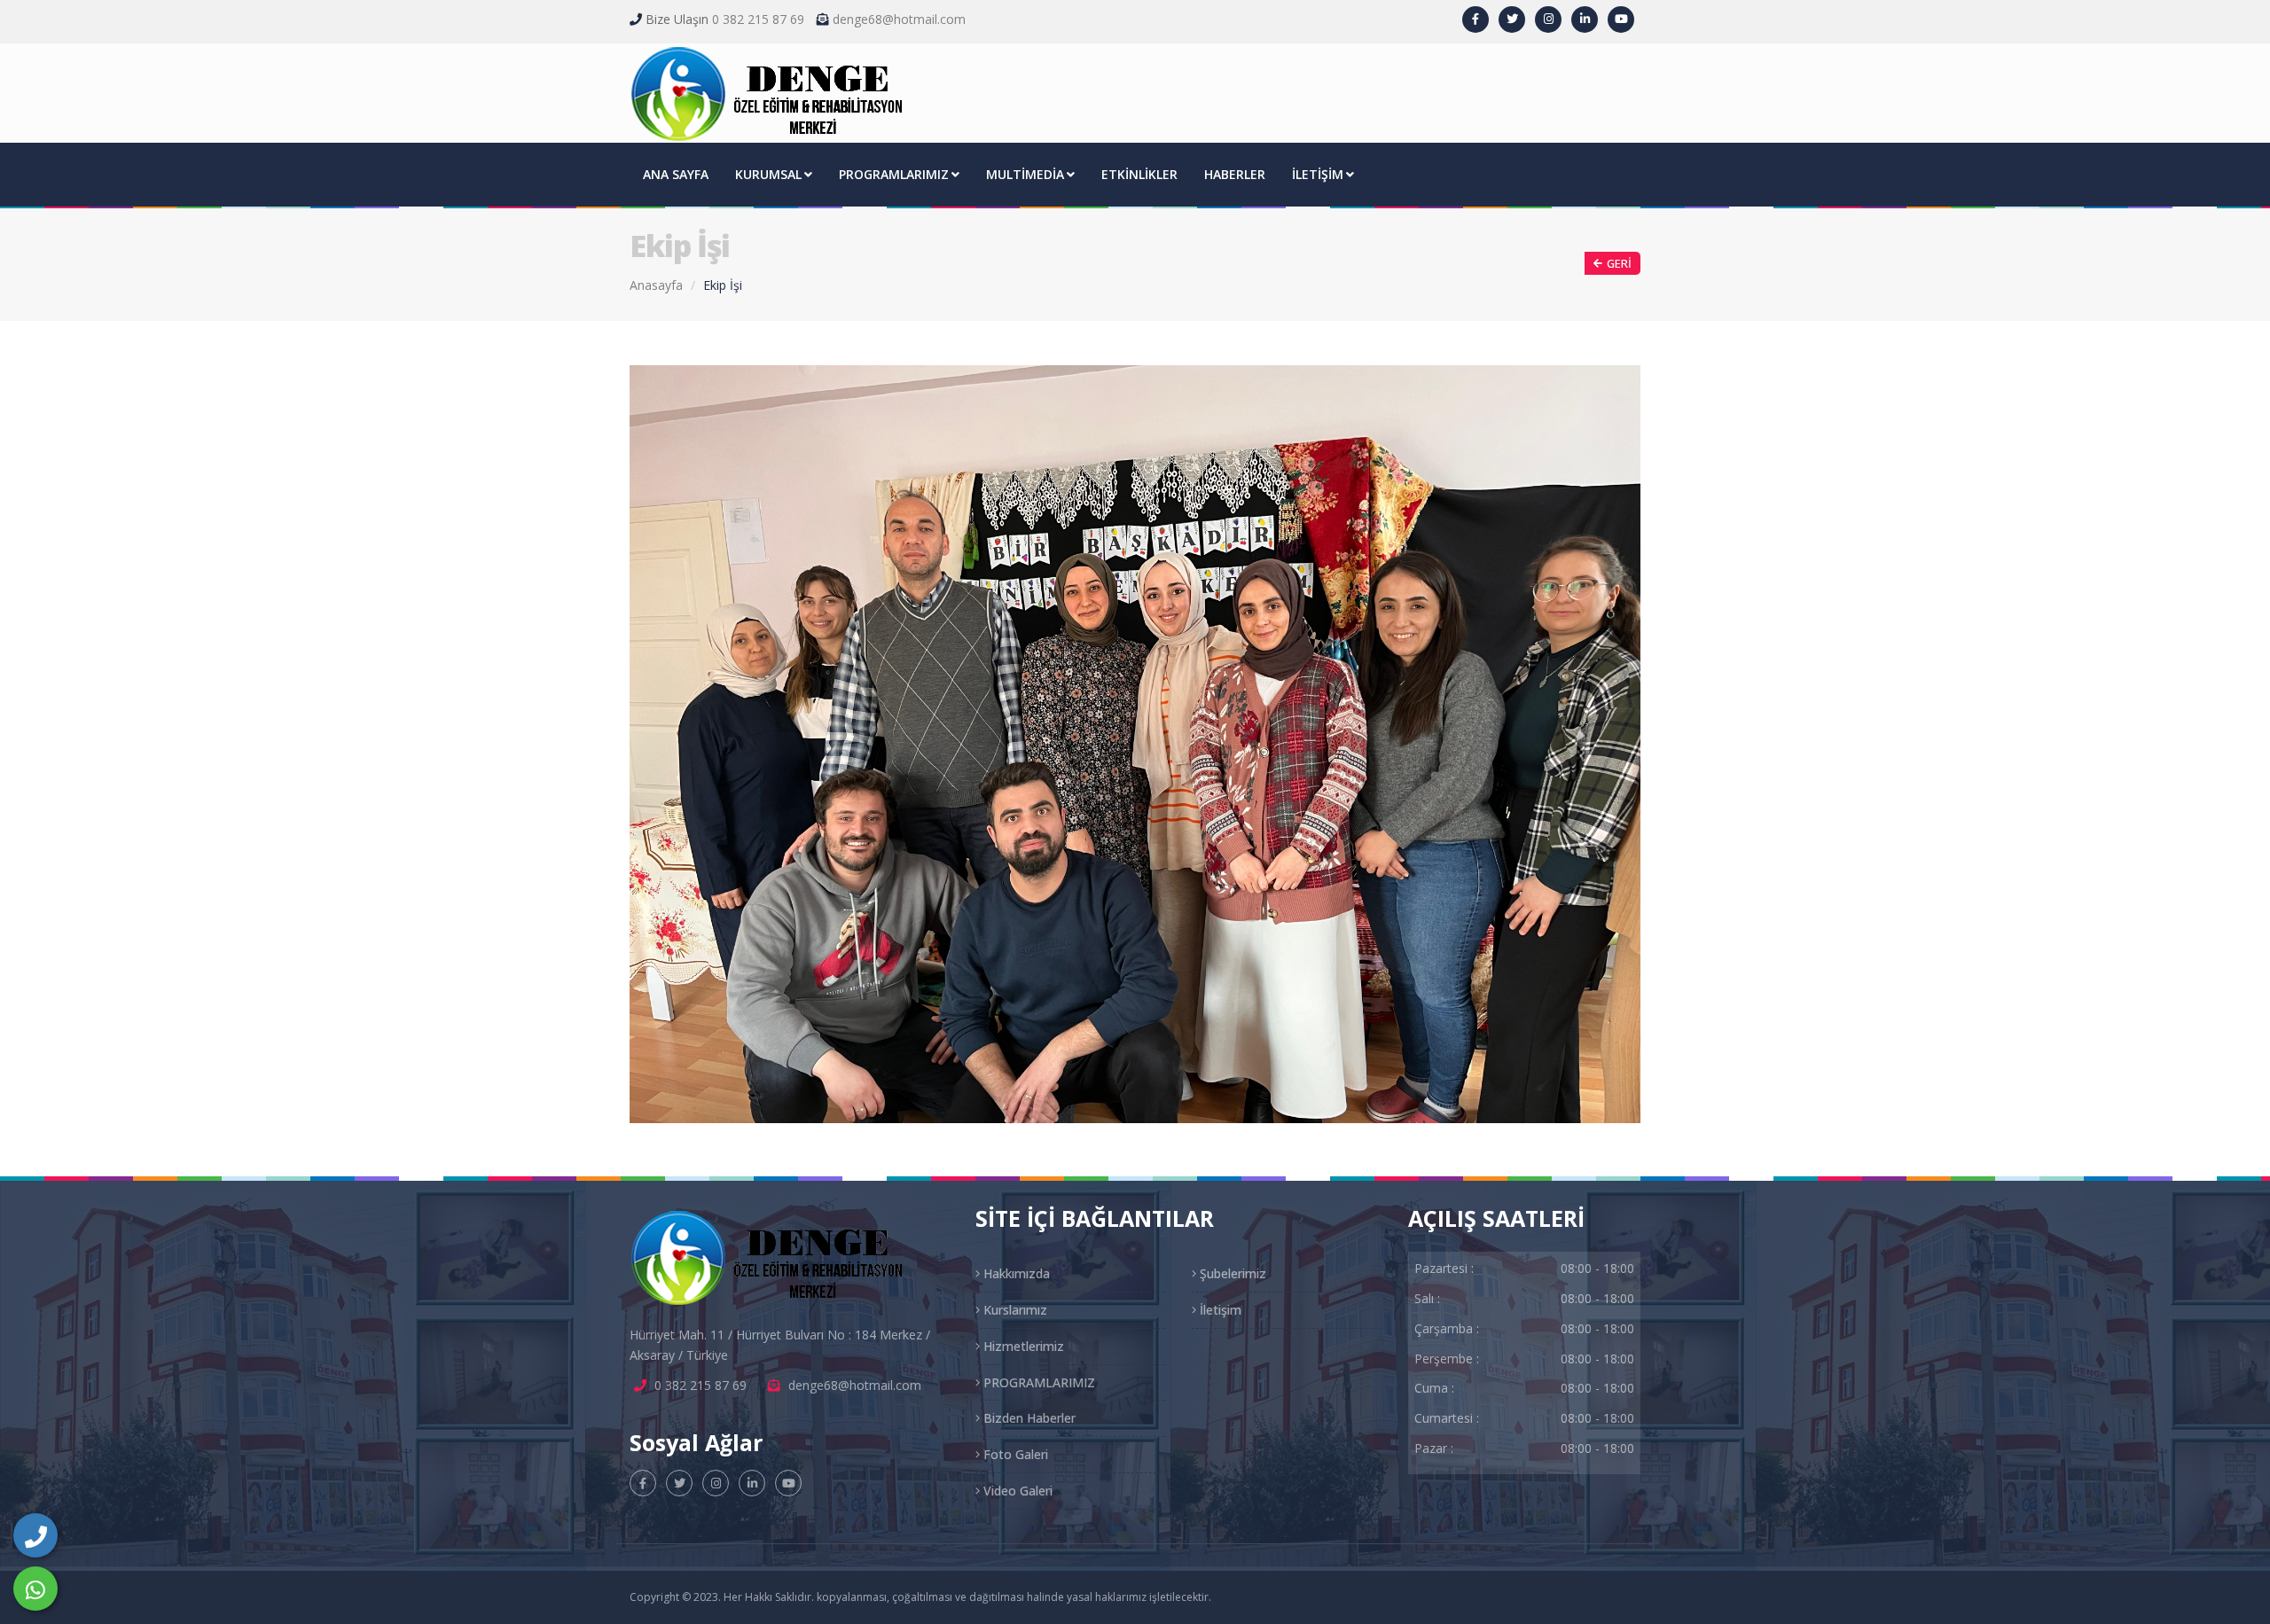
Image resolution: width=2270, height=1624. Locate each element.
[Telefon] (35, 1535)
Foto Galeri (1014, 1454)
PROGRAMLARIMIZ (894, 174)
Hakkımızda (1015, 1273)
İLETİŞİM (1318, 174)
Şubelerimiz (1231, 1273)
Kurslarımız (1014, 1310)
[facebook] (1475, 20)
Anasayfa (656, 285)
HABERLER (1235, 174)
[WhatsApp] (35, 1589)
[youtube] (1621, 20)
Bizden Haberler (1028, 1418)
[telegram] (1512, 20)
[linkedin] (1585, 20)
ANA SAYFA (676, 174)
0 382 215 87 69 (758, 19)
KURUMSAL (768, 174)
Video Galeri (1016, 1491)
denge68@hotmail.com (899, 19)
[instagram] (1548, 20)
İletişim (1219, 1310)
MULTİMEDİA (1025, 174)
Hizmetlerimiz (1022, 1346)
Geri (1619, 263)
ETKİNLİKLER (1139, 174)
